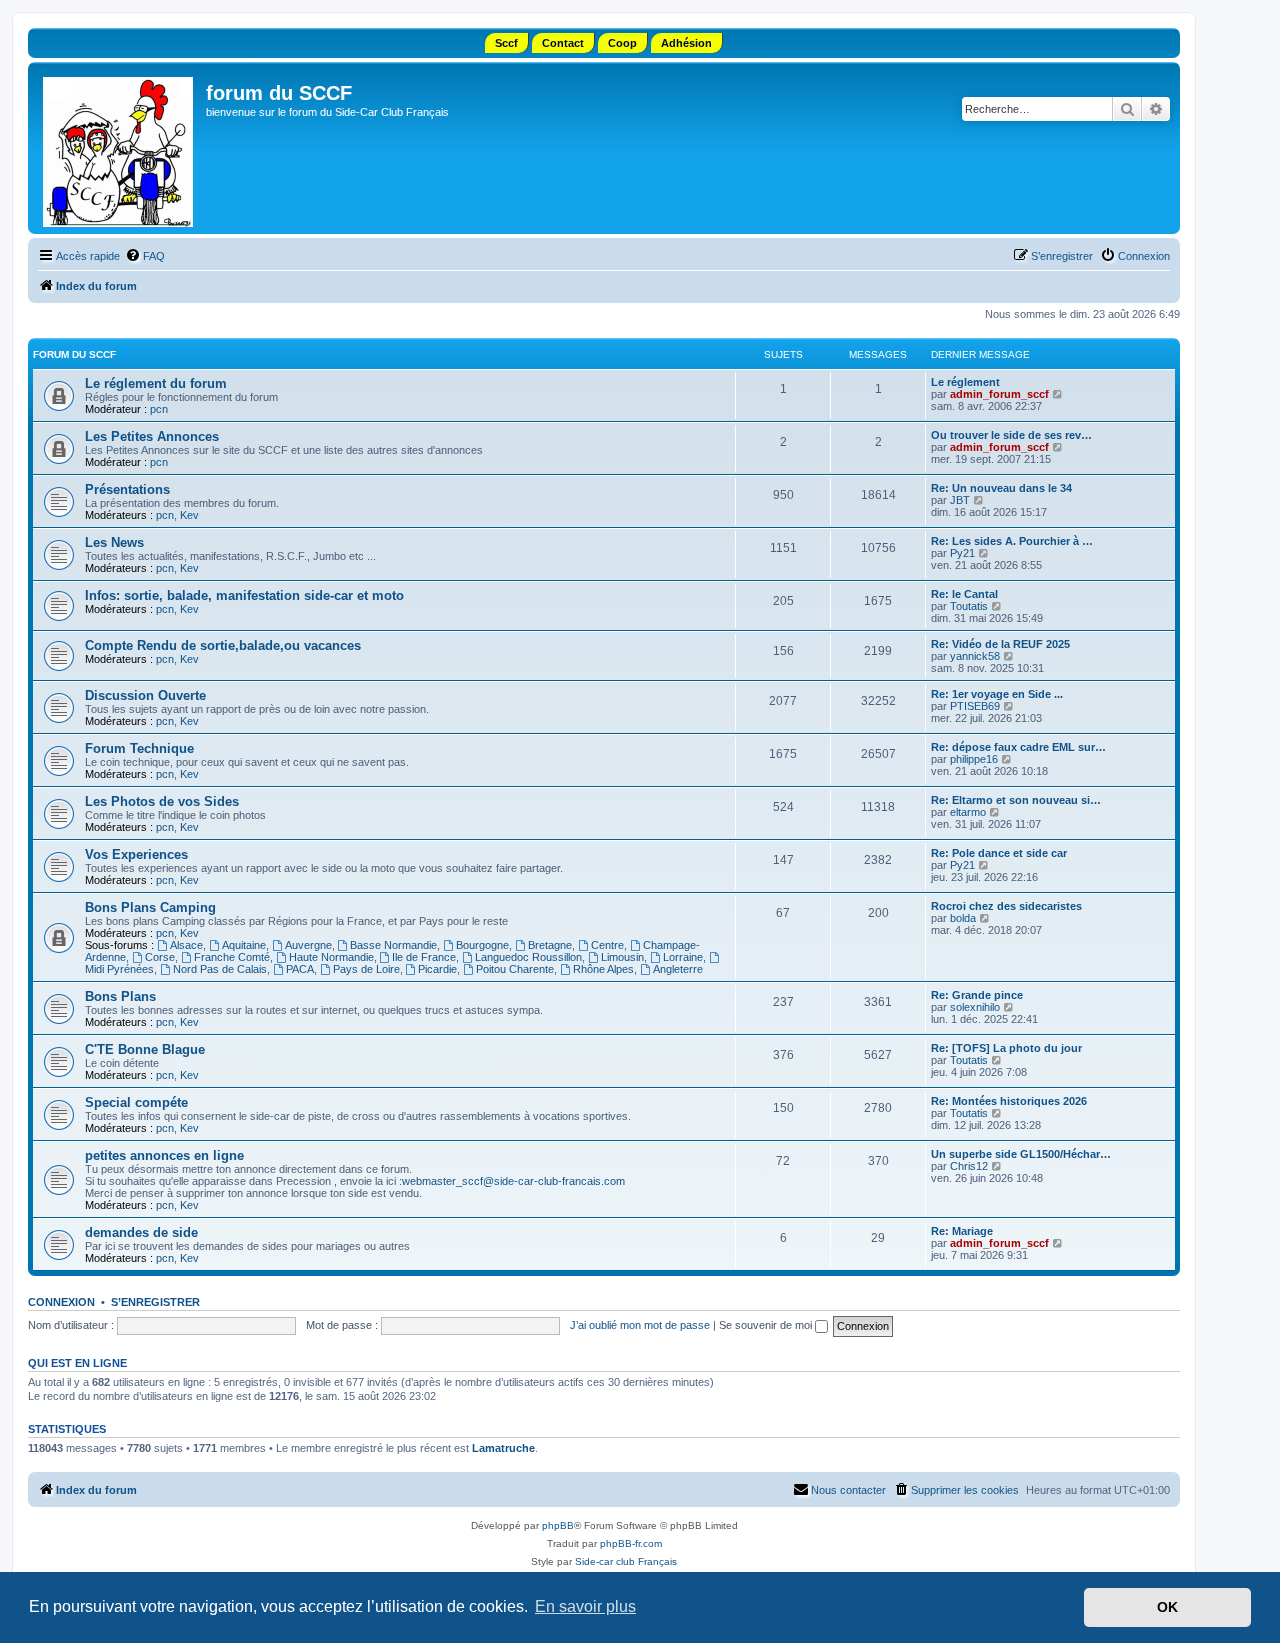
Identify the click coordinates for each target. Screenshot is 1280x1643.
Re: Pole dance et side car (999, 853)
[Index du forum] (119, 148)
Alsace (186, 945)
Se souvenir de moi (767, 1325)
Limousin (622, 957)
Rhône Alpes (603, 969)
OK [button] (1167, 1607)
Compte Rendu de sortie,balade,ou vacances (223, 645)
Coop (622, 43)
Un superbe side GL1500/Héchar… (1021, 1154)
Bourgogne (482, 945)
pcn (159, 409)
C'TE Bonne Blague (145, 1049)
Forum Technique (139, 748)
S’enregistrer (155, 1302)
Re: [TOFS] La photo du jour (1006, 1048)
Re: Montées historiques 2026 (1009, 1101)
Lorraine (683, 957)
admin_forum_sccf (999, 394)
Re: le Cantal (964, 594)
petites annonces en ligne (164, 1155)
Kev (189, 515)
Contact (563, 43)
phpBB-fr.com (631, 1543)
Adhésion (686, 43)
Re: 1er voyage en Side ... (997, 694)
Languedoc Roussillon (528, 957)
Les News (114, 542)
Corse (160, 957)
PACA (300, 969)
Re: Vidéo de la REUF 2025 (1000, 644)
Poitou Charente (515, 969)
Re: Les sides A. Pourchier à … (1012, 541)
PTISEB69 (975, 706)
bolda (963, 918)
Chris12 (969, 1166)
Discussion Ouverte (145, 695)
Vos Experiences (136, 854)
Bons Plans (120, 996)
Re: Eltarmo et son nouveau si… (1016, 800)
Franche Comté (232, 957)
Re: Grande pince (977, 995)
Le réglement (965, 382)
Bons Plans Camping (150, 907)
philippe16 (974, 759)
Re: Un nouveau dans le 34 (1001, 488)
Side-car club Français (626, 1561)
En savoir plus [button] (585, 1606)
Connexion (61, 1302)
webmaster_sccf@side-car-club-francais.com (513, 1181)
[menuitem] (145, 256)
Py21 (962, 553)
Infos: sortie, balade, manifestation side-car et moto (244, 595)
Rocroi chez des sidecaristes (1006, 906)
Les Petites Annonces (152, 436)
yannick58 (975, 656)
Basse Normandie (393, 945)
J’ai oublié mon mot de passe (640, 1325)
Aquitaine (244, 945)
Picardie (437, 969)
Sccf (506, 43)
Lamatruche (503, 1448)
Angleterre (678, 969)
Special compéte (136, 1102)
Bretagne (550, 945)
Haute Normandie (331, 957)
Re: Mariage (962, 1231)
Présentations (127, 489)
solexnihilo (975, 1007)
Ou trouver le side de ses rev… (1011, 435)
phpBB (558, 1525)
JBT (960, 500)
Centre (607, 945)
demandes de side (141, 1232)
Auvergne (308, 945)
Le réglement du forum (156, 383)
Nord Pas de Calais (220, 969)
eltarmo (968, 812)
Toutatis (969, 606)
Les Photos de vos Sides (162, 801)
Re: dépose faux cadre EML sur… (1018, 747)
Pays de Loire (366, 969)
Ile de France (424, 957)
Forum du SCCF (74, 354)
